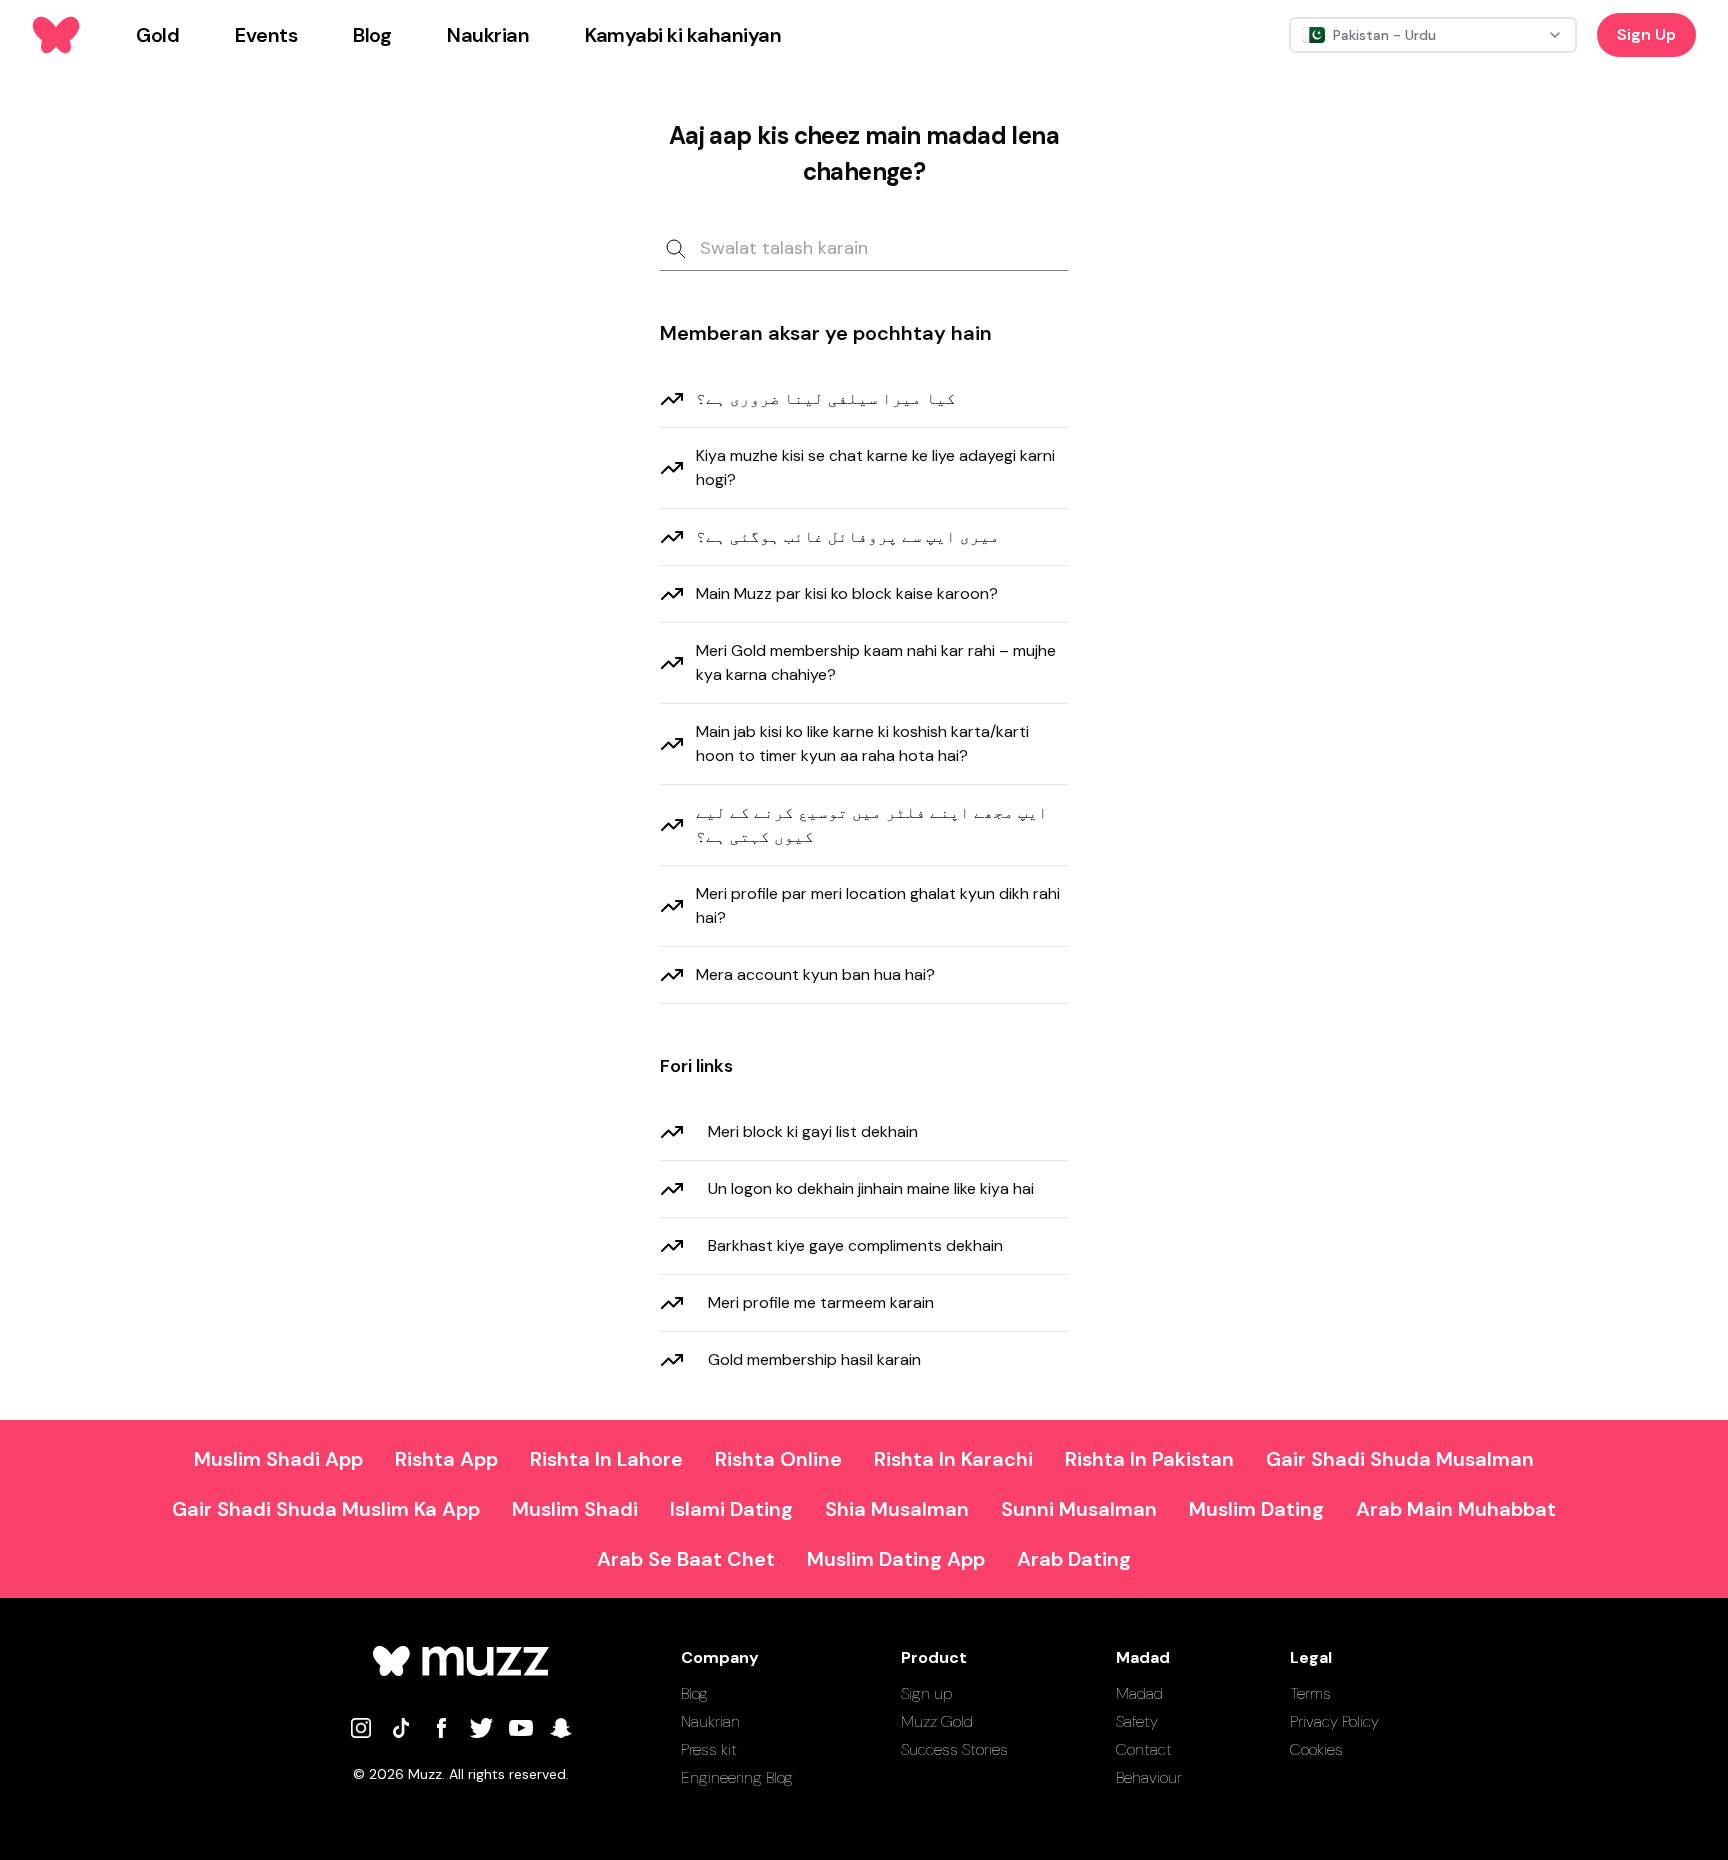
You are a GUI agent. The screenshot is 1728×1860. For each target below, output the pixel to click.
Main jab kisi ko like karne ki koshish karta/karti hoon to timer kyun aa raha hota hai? (862, 743)
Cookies (1316, 1749)
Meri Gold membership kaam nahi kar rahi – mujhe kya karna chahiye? (876, 662)
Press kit (709, 1749)
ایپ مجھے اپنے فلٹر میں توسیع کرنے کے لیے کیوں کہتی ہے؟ (872, 824)
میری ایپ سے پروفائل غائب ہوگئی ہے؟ (848, 536)
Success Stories (954, 1749)
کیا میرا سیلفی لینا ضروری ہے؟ (826, 398)
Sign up (926, 1693)
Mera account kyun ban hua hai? (815, 974)
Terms (1310, 1693)
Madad (1139, 1693)
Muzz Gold (937, 1721)
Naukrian (710, 1721)
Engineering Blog (737, 1777)
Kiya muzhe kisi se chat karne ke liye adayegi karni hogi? (875, 467)
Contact (1144, 1749)
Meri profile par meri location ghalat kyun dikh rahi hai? (878, 905)
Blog (694, 1693)
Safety (1137, 1721)
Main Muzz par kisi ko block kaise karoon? (847, 593)
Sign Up (1646, 34)
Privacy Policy (1334, 1721)
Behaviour (1149, 1777)
